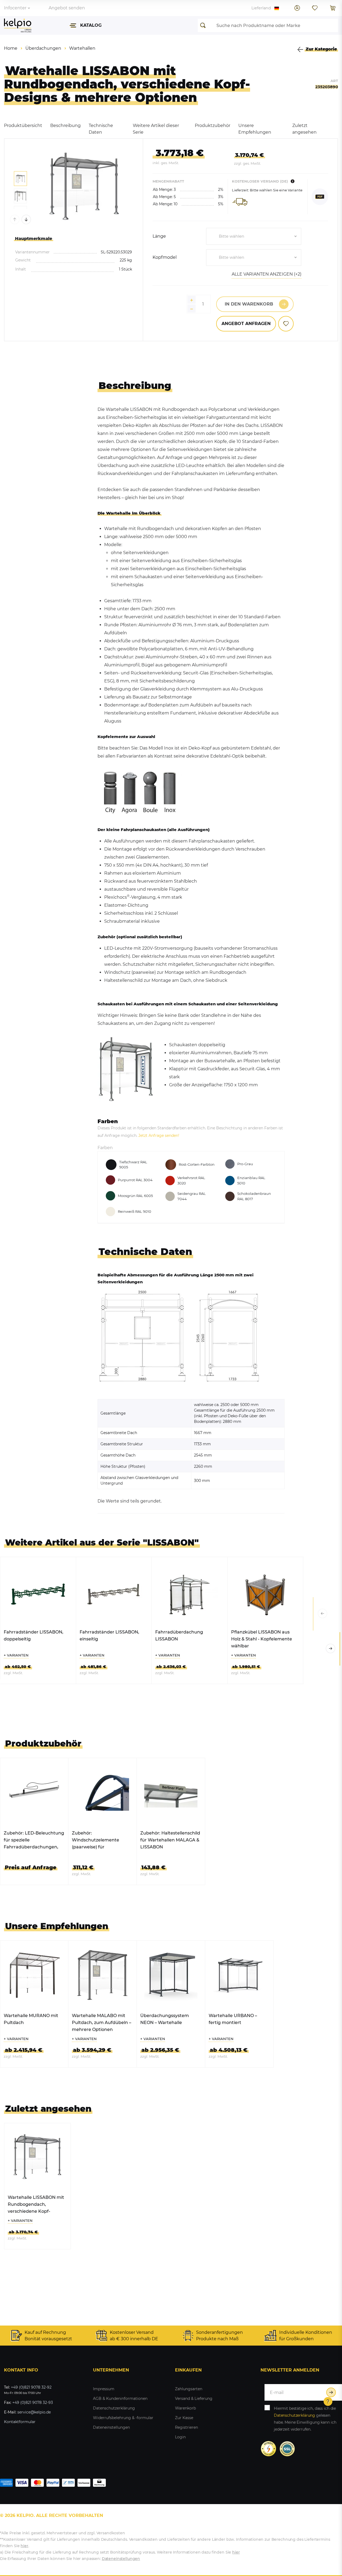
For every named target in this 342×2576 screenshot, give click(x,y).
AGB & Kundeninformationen (120, 2399)
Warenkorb (185, 2408)
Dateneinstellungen (111, 2427)
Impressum (104, 2389)
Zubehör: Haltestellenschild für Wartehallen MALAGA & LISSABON (170, 1840)
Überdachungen (43, 48)
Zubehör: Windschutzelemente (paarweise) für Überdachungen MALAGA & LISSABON (102, 1841)
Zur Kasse (184, 2418)
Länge (159, 236)
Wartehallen (82, 48)
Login (180, 2437)
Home (11, 48)
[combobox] (254, 236)
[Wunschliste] (315, 8)
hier (24, 2546)
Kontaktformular (20, 2422)
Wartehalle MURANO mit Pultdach (31, 2019)
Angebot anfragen (246, 324)
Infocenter (15, 8)
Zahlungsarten (189, 2389)
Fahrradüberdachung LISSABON (179, 1635)
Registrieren (186, 2427)
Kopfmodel (165, 257)
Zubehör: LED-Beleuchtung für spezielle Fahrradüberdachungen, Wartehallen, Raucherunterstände (34, 1841)
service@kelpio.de (34, 2412)
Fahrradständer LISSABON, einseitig (109, 1635)
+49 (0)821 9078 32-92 (31, 2387)
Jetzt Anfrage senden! (159, 1136)
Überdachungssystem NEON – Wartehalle (165, 2019)
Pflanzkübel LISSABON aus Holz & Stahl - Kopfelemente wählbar (262, 1639)
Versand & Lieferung (194, 2399)
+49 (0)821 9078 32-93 (33, 2403)
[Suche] (204, 25)
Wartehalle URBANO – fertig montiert (233, 2019)
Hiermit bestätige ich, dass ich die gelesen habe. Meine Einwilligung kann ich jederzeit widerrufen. (305, 2419)
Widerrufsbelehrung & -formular (123, 2418)
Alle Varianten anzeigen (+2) (267, 274)
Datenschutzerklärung (114, 2408)
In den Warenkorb (249, 304)
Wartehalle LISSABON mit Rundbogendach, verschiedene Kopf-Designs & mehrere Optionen (36, 2205)
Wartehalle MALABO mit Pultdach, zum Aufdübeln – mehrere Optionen (102, 2023)
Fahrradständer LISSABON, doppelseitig (34, 1635)
